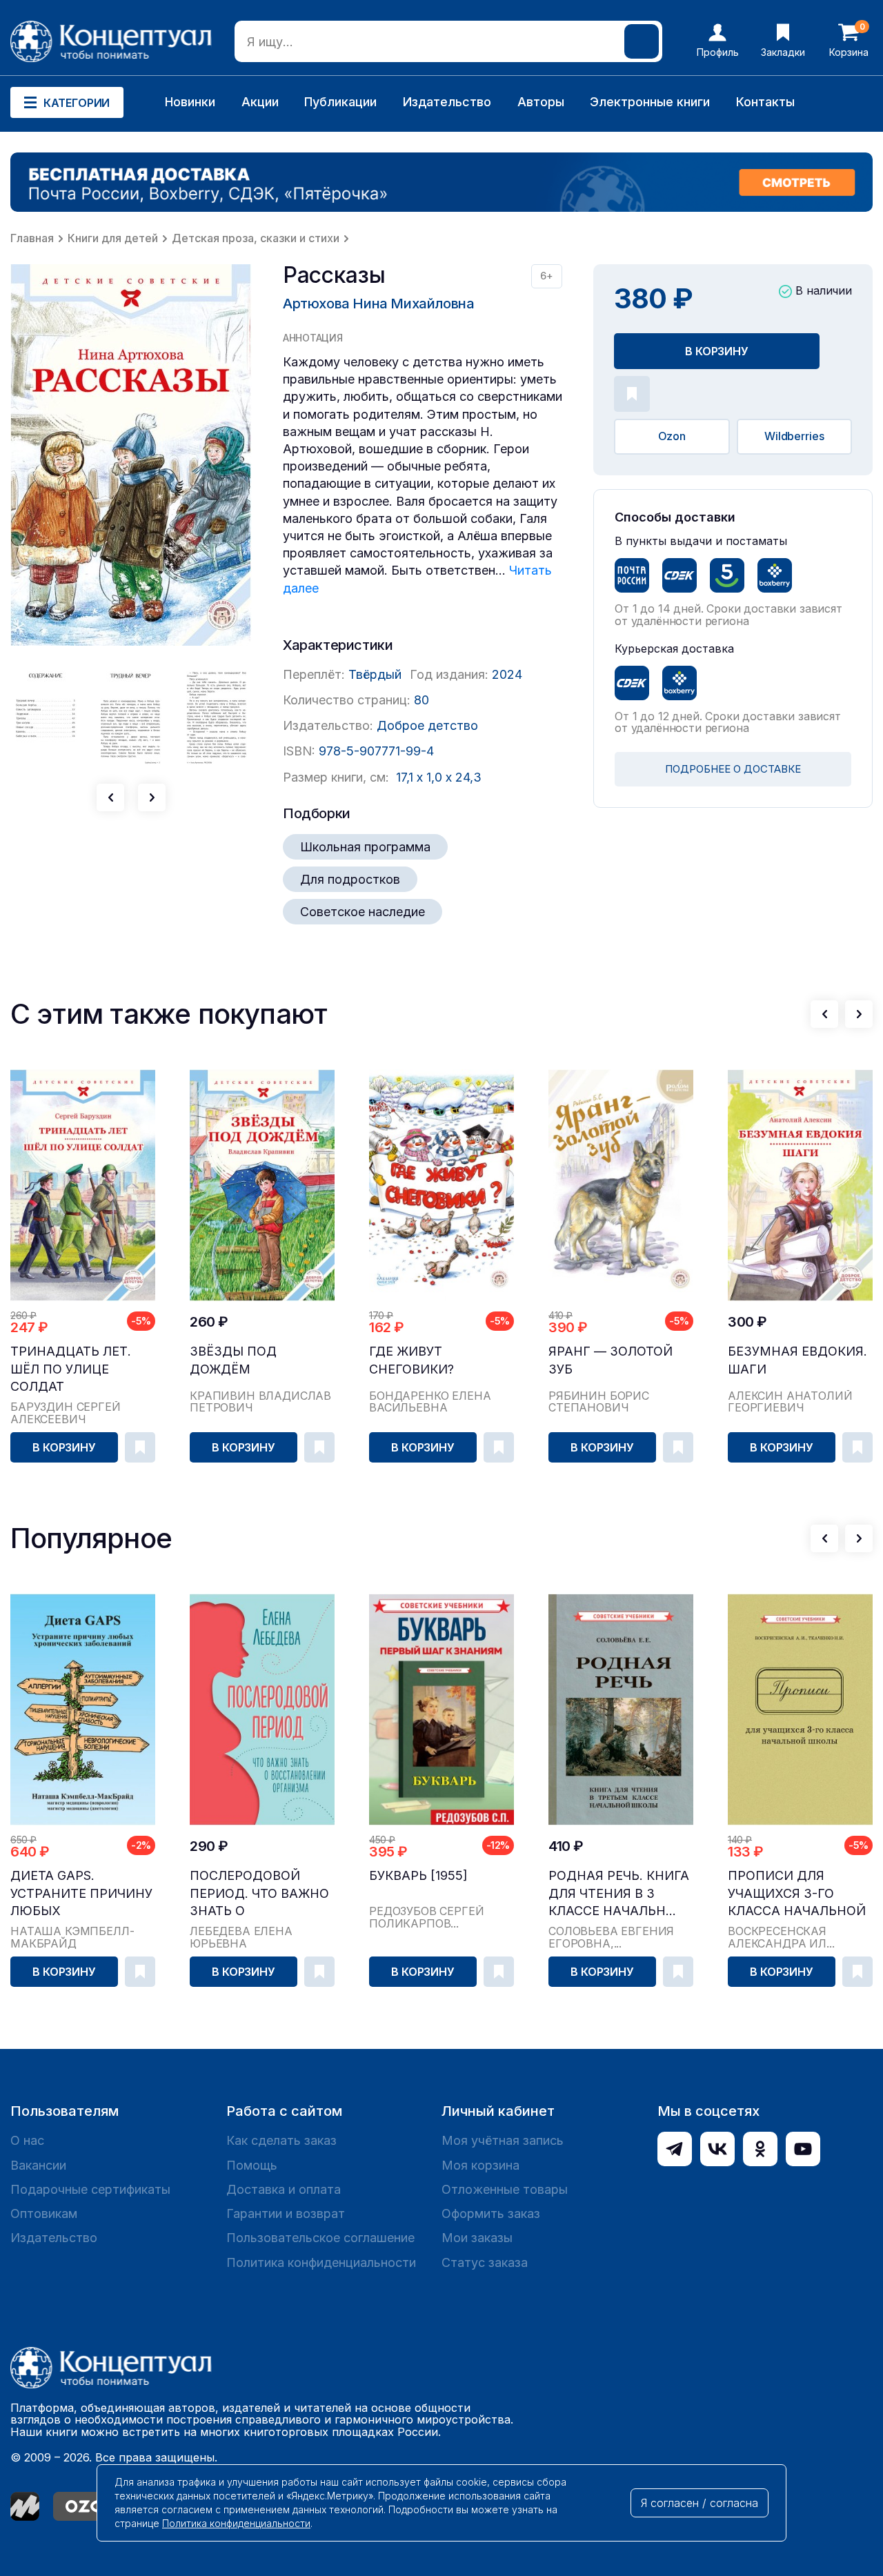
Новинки (190, 102)
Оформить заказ (491, 2213)
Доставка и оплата (284, 2189)
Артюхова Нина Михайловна (378, 304)
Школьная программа (365, 847)
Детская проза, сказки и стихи (256, 238)
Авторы (541, 102)
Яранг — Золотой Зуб (611, 1360)
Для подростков (350, 879)
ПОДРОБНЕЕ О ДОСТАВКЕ (733, 769)
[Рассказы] (131, 455)
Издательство (447, 102)
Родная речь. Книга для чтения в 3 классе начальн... (619, 1893)
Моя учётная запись (503, 2140)
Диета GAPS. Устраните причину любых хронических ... (81, 1893)
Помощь (252, 2165)
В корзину (717, 351)
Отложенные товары (505, 2189)
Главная (32, 238)
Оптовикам (44, 2213)
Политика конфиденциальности (321, 2262)
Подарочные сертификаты (90, 2189)
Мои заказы (477, 2238)
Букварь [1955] (418, 1875)
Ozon (672, 436)
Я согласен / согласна (700, 2503)
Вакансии (38, 2165)
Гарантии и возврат (286, 2213)
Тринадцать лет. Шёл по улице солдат (71, 1368)
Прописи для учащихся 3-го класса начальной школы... (797, 1893)
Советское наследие (363, 912)
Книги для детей (113, 238)
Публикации (340, 102)
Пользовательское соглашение (320, 2238)
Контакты (765, 102)
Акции (260, 102)
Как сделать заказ (281, 2140)
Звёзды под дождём (233, 1360)
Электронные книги (650, 102)
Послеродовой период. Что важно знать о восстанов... (259, 1893)
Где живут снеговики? (411, 1360)
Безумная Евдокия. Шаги (797, 1360)
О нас (27, 2140)
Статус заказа (485, 2262)
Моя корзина (480, 2165)
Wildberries (794, 436)
